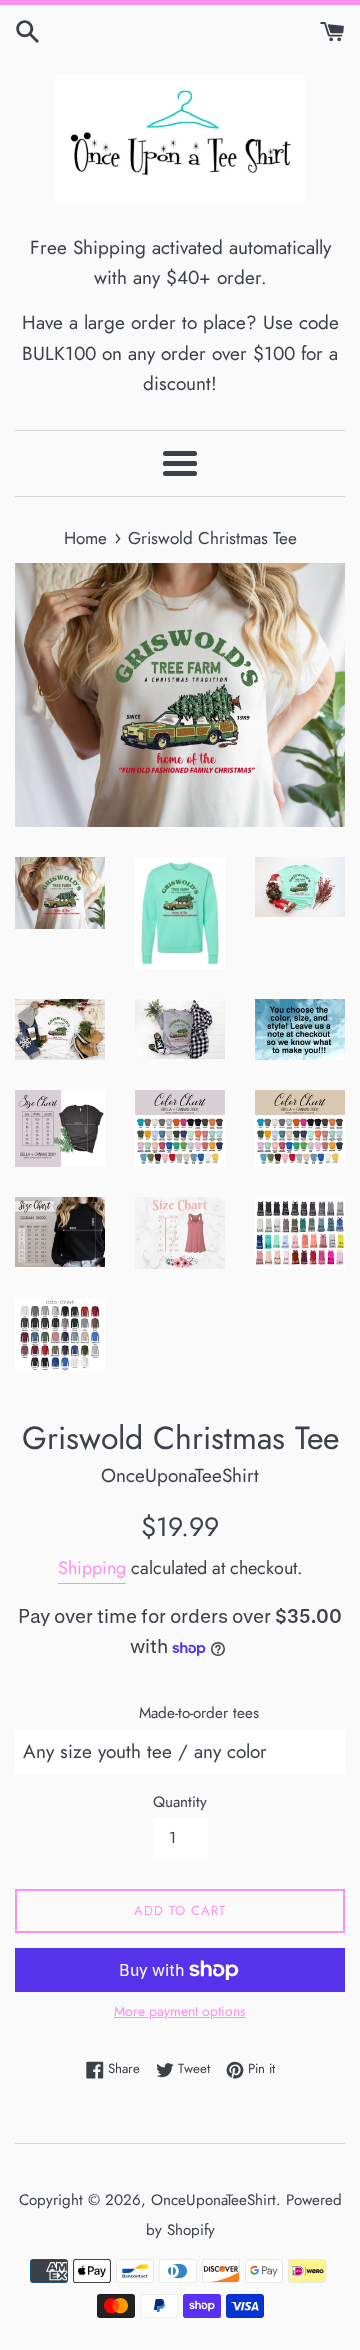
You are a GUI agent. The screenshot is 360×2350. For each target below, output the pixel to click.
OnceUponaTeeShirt (213, 2200)
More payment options (180, 2011)
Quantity (180, 1802)
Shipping (92, 1568)
